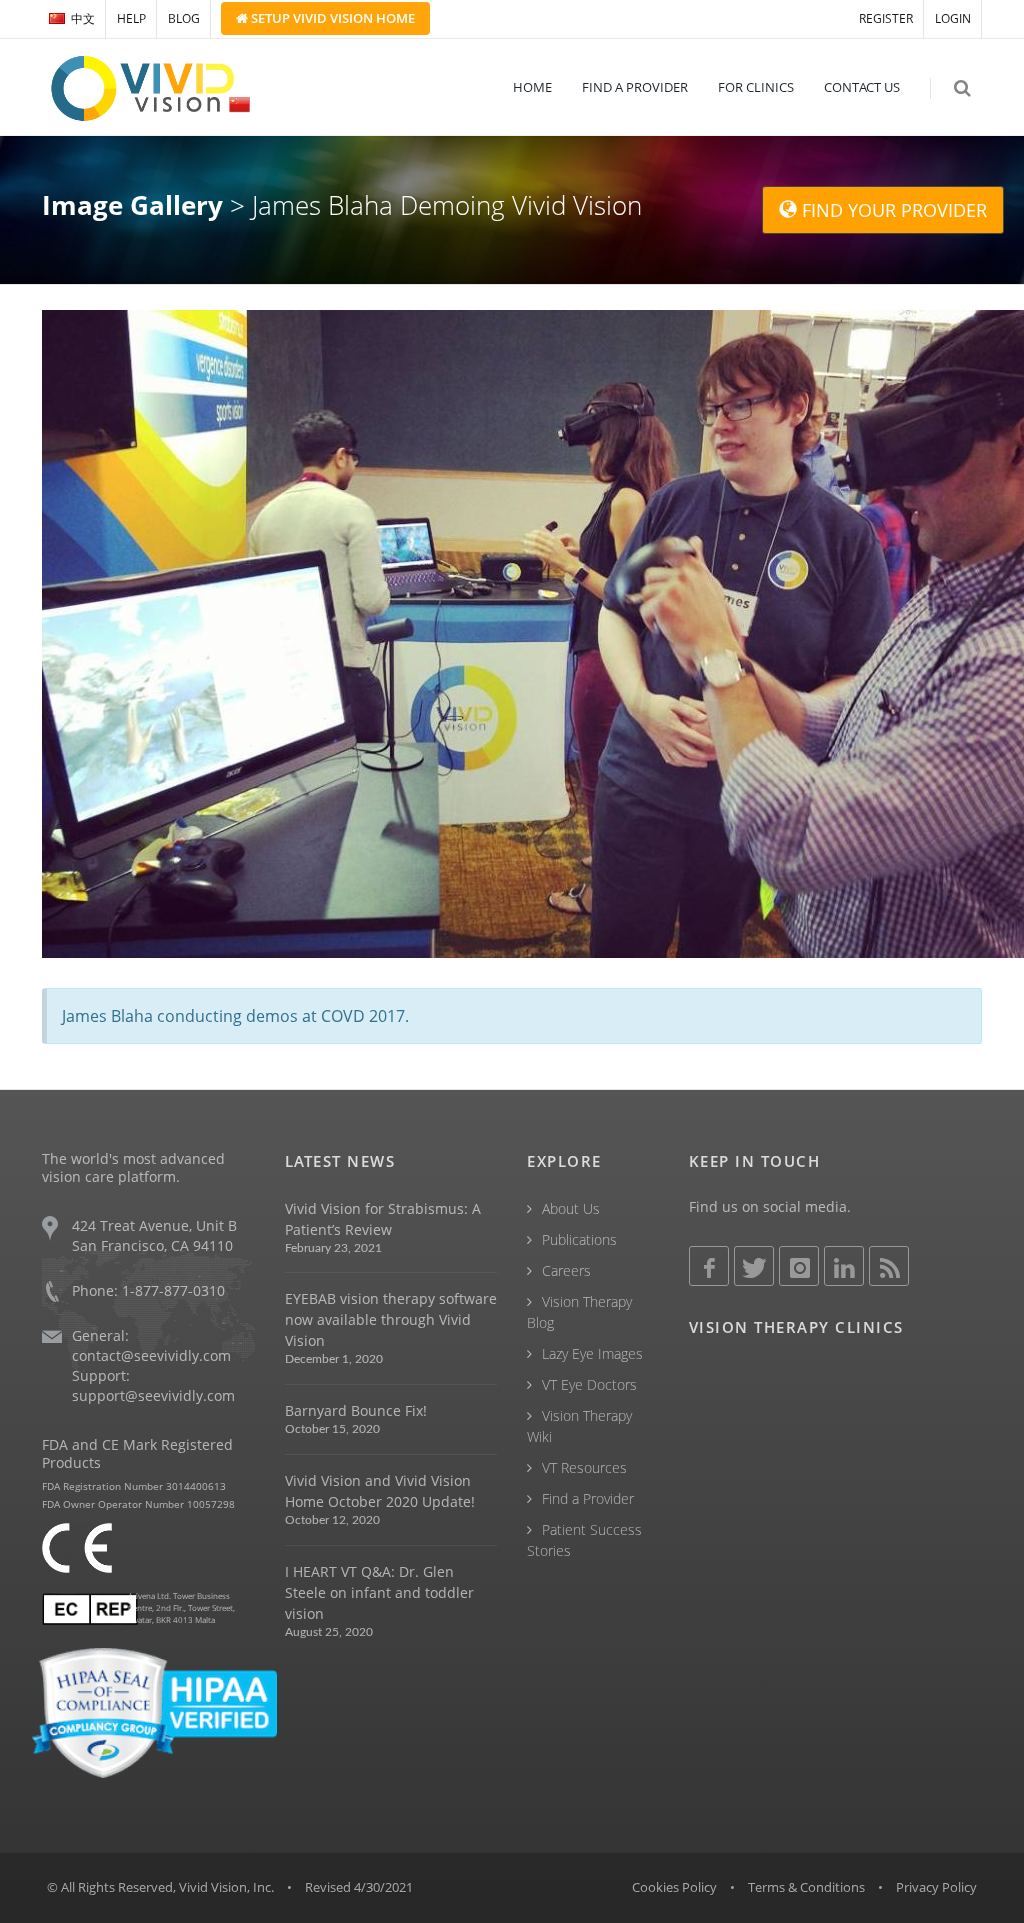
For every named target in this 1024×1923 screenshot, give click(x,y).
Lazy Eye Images (592, 1353)
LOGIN (953, 18)
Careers (566, 1270)
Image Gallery (132, 205)
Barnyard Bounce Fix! (356, 1410)
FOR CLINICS (756, 87)
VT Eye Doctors (589, 1384)
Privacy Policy (936, 1887)
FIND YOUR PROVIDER (892, 210)
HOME (532, 87)
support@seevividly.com (153, 1395)
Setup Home (331, 18)
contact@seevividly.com (151, 1355)
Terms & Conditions (806, 1887)
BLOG (184, 18)
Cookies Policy (674, 1887)
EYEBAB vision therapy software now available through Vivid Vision (391, 1319)
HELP (131, 18)
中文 (83, 18)
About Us (571, 1208)
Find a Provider (588, 1498)
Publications (579, 1239)
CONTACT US (862, 87)
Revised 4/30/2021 (359, 1887)
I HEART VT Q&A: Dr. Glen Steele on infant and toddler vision (379, 1592)
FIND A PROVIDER (635, 87)
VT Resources (584, 1467)
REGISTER (886, 18)
